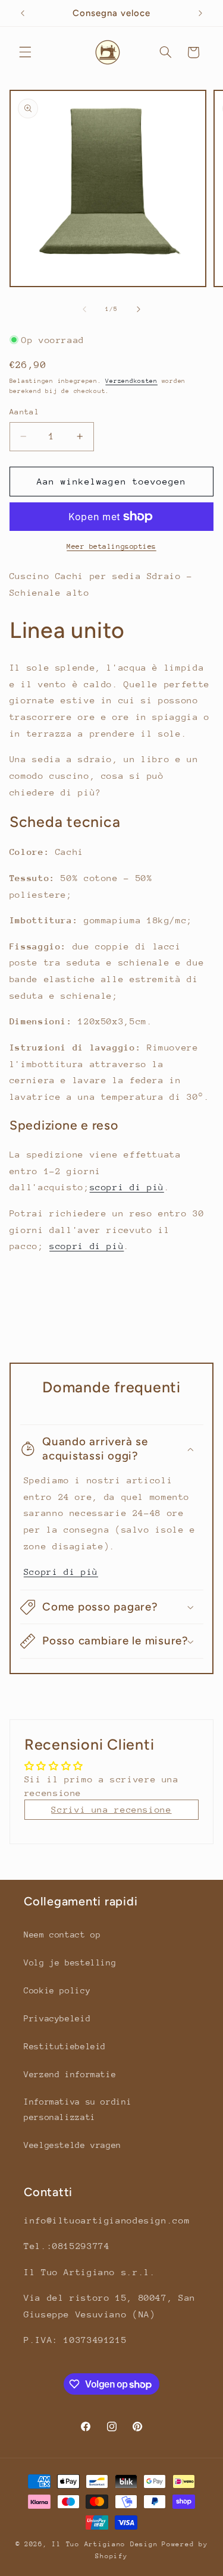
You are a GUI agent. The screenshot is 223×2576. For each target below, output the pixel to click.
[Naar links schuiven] (84, 309)
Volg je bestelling (70, 1962)
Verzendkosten (131, 381)
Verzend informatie (70, 2074)
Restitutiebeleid (65, 2046)
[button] (25, 52)
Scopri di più (61, 1572)
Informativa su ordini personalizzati (78, 2109)
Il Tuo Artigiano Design (105, 2544)
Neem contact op (62, 1935)
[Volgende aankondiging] (200, 13)
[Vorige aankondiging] (23, 13)
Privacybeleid (57, 2018)
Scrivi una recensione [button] (111, 1809)
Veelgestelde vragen (73, 2145)
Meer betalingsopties (111, 546)
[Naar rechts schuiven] (139, 309)
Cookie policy (57, 1990)
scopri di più (127, 1187)
